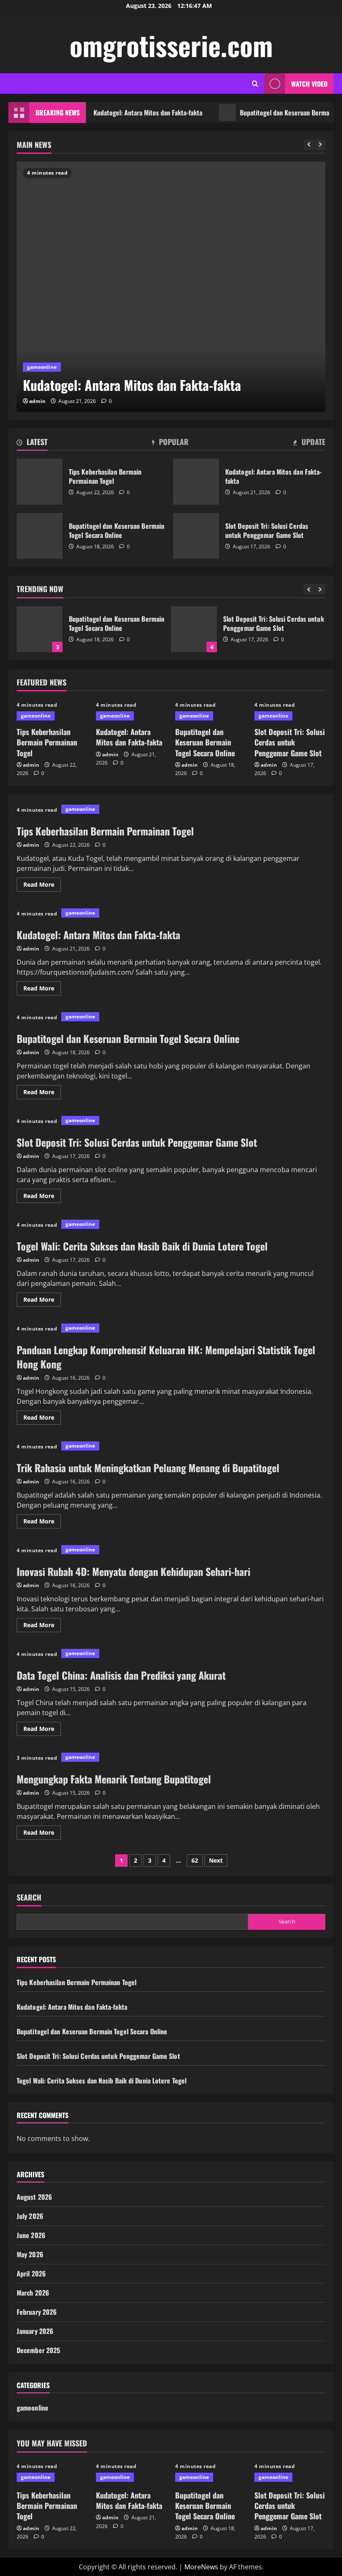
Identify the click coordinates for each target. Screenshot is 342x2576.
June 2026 (31, 2235)
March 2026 (33, 2293)
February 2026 (37, 2312)
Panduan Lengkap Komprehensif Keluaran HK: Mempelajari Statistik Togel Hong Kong (166, 1357)
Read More (42, 886)
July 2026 (30, 2216)
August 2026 (34, 2197)
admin (37, 401)
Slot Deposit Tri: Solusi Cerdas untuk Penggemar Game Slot (196, 536)
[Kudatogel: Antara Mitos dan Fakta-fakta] (171, 287)
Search (29, 1897)
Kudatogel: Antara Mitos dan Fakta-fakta (115, 113)
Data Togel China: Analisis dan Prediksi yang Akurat (121, 1675)
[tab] (32, 443)
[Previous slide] (309, 145)
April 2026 (31, 2273)
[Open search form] (255, 84)
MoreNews (201, 2567)
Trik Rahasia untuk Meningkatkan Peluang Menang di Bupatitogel (148, 1468)
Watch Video (309, 84)
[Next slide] (320, 145)
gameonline (42, 367)
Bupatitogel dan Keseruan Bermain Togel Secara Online (40, 536)
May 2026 (30, 2254)
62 (195, 1860)
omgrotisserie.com (171, 45)
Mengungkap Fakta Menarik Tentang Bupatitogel (114, 1779)
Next (216, 1860)
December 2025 (38, 2350)
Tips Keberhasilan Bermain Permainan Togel (40, 482)
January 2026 (35, 2331)
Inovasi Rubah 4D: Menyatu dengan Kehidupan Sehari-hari (133, 1571)
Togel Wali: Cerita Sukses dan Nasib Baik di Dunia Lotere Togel (142, 1246)
